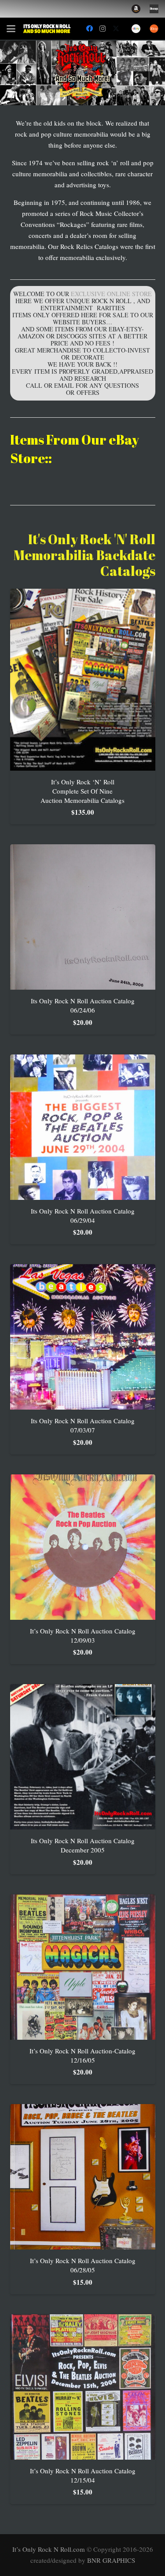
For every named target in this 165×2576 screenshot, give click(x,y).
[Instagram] (103, 29)
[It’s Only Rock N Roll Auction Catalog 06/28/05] (83, 2177)
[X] (116, 29)
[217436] (136, 29)
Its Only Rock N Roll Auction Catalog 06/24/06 (83, 1005)
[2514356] (136, 9)
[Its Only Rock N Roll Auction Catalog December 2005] (83, 1757)
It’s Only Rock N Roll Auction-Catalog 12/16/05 (82, 2055)
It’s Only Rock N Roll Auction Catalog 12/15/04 (83, 2475)
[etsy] (154, 29)
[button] (11, 29)
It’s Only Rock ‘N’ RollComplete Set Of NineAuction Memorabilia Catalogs (82, 791)
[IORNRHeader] (47, 29)
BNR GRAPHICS (111, 2560)
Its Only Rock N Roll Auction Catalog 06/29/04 (83, 1216)
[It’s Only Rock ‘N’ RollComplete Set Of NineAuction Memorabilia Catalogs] (83, 680)
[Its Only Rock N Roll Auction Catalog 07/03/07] (83, 1337)
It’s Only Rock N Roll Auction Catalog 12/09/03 (83, 1635)
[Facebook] (89, 29)
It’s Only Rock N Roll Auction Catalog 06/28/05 (83, 2265)
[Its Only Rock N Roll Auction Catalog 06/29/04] (83, 1127)
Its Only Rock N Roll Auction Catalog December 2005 (83, 1845)
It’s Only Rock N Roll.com (49, 2549)
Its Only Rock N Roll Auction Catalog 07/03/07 (83, 1425)
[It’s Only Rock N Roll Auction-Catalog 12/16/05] (83, 1967)
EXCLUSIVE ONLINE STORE (111, 294)
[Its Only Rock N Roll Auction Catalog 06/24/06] (83, 917)
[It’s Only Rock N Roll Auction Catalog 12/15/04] (83, 2387)
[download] (154, 9)
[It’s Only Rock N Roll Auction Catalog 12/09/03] (83, 1547)
